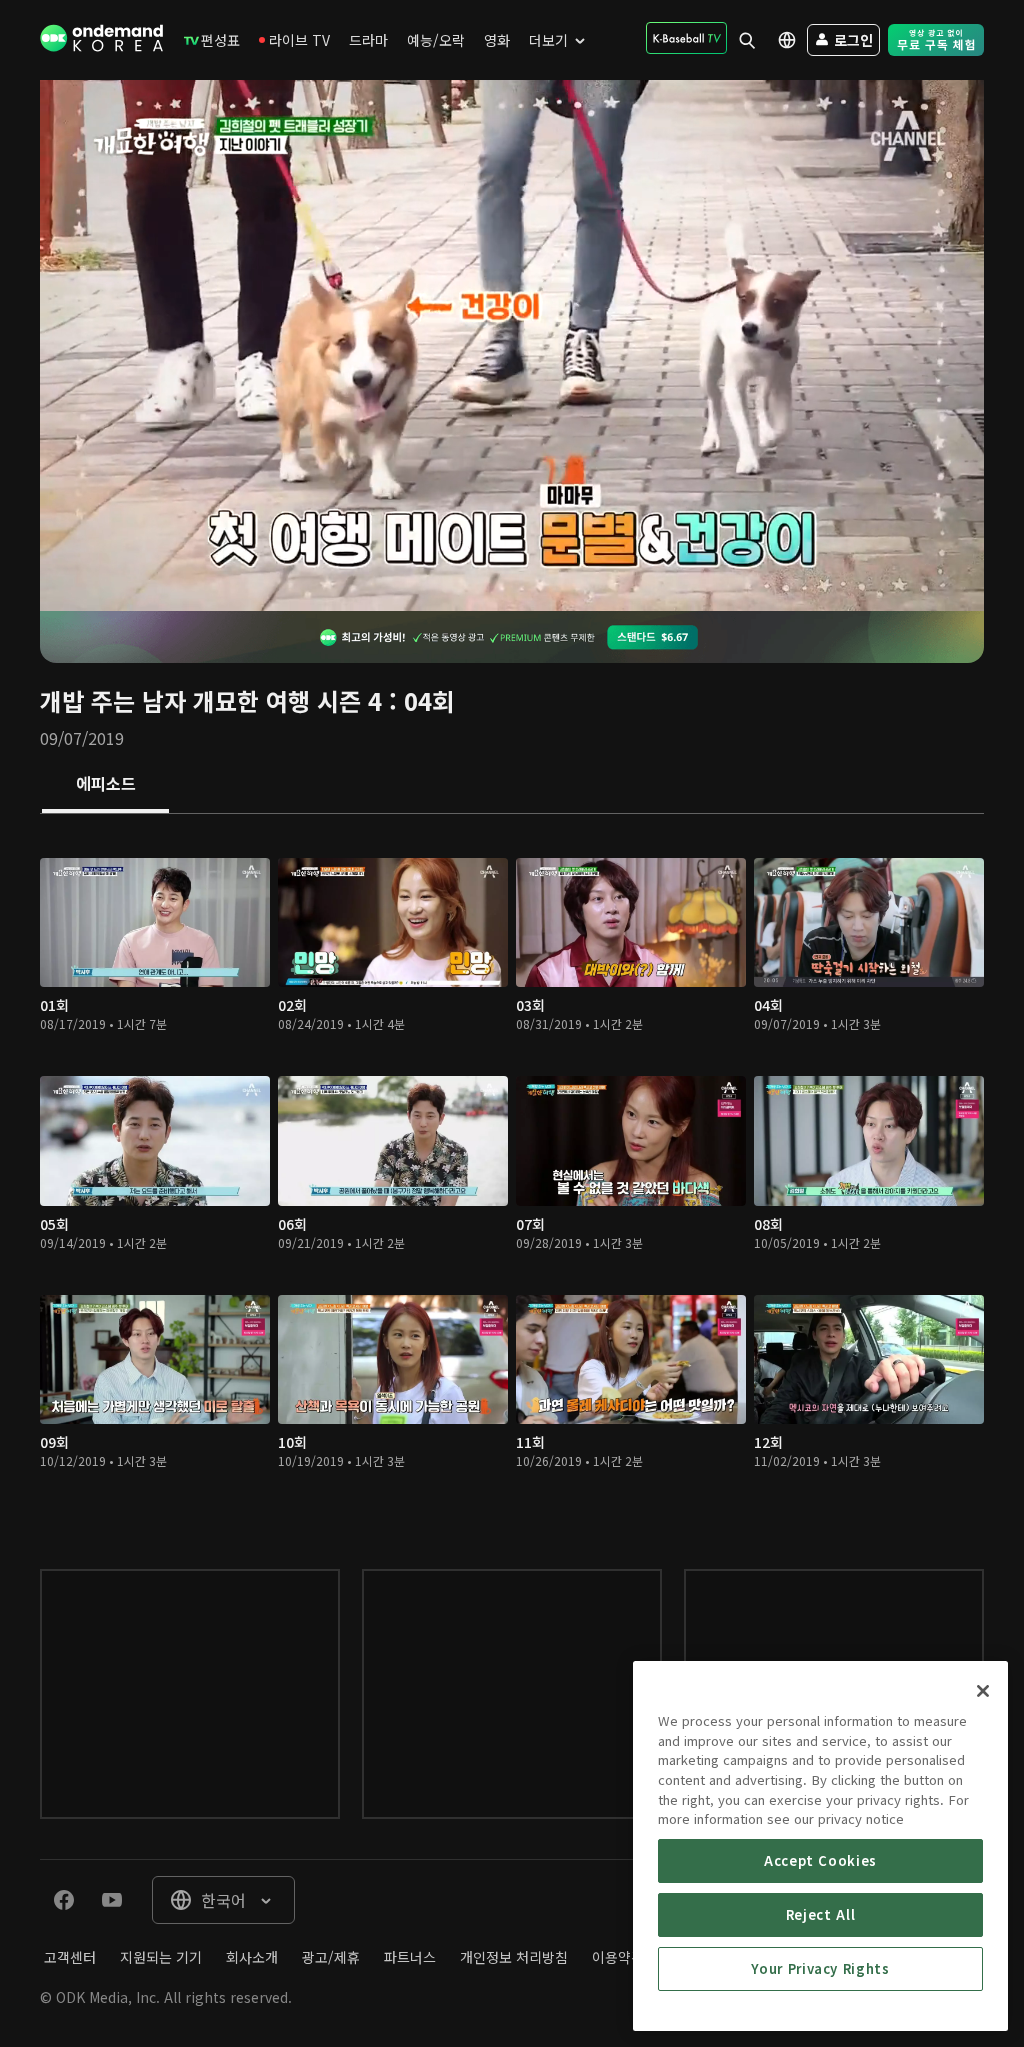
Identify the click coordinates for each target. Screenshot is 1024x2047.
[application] (512, 345)
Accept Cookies (820, 1860)
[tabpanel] (512, 1171)
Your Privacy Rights (820, 1968)
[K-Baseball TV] (686, 38)
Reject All (821, 1914)
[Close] (983, 1691)
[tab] (105, 785)
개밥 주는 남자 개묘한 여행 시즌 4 (211, 700)
